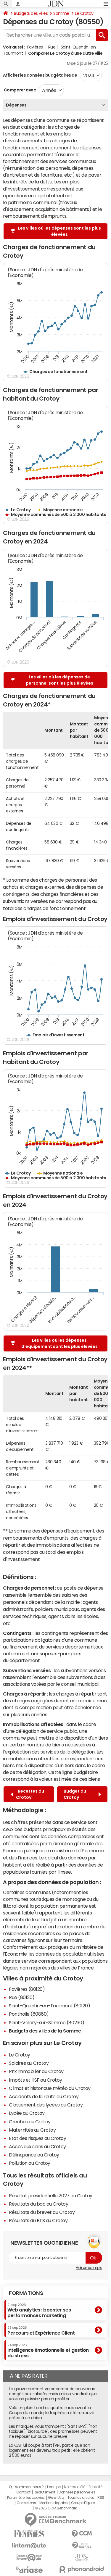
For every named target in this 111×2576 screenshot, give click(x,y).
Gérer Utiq (56, 2498)
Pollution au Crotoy (30, 2163)
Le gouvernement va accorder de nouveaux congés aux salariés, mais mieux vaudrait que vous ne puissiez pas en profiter (53, 2394)
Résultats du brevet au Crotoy (42, 2212)
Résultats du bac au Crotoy (39, 2204)
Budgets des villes (31, 13)
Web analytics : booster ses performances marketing (39, 2310)
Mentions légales (53, 2503)
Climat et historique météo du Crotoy (50, 2088)
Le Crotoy (84, 13)
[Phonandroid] (82, 2569)
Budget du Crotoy (75, 1794)
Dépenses (16, 105)
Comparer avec (19, 90)
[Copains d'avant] (29, 2558)
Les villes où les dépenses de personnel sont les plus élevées (59, 680)
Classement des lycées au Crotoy (46, 2105)
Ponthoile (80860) (29, 2014)
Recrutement (45, 2492)
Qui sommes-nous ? (26, 2487)
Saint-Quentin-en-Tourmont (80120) (49, 2006)
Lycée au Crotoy (27, 2113)
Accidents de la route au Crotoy (44, 2096)
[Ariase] (29, 2569)
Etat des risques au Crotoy (38, 2138)
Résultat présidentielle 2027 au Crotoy (51, 2196)
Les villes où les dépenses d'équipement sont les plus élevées (59, 1343)
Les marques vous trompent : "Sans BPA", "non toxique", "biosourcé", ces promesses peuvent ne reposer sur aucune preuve (53, 2431)
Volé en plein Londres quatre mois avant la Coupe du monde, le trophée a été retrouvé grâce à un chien (52, 2413)
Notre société (75, 2487)
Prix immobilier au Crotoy (36, 2071)
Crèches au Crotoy (30, 2122)
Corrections (26, 2503)
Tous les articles (81, 2498)
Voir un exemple (89, 2268)
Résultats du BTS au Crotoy (38, 2220)
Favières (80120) (27, 1989)
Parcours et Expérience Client (41, 2330)
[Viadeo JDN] (82, 2558)
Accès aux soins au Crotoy (37, 2146)
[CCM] (82, 2534)
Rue (52, 47)
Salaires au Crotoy (29, 2063)
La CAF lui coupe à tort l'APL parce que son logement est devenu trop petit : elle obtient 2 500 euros (52, 2450)
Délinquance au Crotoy (34, 2155)
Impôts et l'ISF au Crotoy (36, 2080)
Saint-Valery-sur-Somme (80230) (47, 2022)
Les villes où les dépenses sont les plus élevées (59, 231)
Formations (26, 2293)
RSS (101, 2498)
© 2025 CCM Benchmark (55, 2508)
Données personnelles (77, 2492)
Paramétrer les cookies (26, 2498)
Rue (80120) (22, 1997)
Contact (23, 2492)
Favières (35, 47)
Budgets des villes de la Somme (45, 2031)
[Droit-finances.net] (82, 2546)
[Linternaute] (29, 2546)
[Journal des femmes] (29, 2534)
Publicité (95, 2487)
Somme (61, 13)
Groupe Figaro (83, 2503)
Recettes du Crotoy (30, 1794)
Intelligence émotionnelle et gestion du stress (48, 2351)
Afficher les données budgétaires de (40, 75)
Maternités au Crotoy (32, 2130)
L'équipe (54, 2487)
